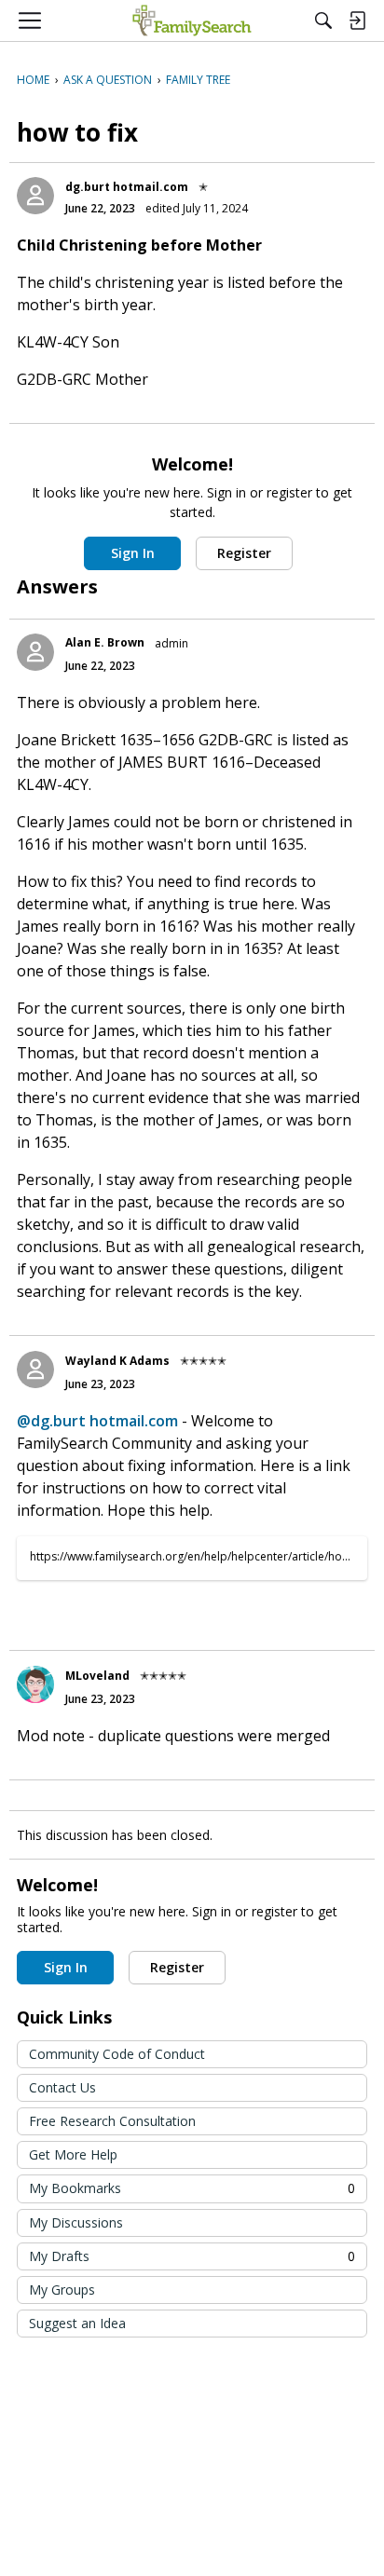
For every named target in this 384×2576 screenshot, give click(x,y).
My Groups (62, 2290)
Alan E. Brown (105, 642)
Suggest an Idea (77, 2323)
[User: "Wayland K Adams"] (35, 1370)
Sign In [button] (133, 553)
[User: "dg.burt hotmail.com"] (35, 196)
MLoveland (97, 1676)
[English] (192, 20)
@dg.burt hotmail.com (97, 1421)
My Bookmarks (192, 2188)
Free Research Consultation (112, 2121)
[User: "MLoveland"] (35, 1684)
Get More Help (73, 2154)
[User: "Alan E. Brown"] (35, 652)
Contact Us (62, 2087)
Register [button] (244, 553)
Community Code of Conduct (117, 2054)
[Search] (323, 20)
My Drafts (192, 2256)
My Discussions (76, 2222)
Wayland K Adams (117, 1361)
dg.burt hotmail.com (127, 187)
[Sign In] (357, 20)
